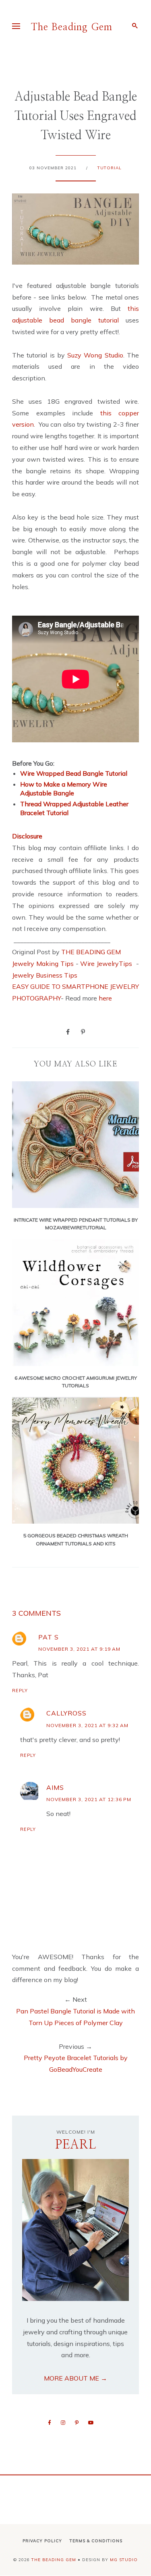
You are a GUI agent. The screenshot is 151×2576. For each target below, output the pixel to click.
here (105, 998)
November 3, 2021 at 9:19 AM (79, 1649)
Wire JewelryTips (107, 963)
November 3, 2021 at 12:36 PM (89, 1799)
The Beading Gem (72, 27)
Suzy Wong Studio (95, 355)
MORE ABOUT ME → (75, 2378)
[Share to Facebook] (68, 1031)
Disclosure (27, 836)
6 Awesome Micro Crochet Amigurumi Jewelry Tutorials (76, 1382)
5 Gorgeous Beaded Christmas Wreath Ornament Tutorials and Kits (76, 1539)
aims (55, 1787)
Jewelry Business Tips (46, 975)
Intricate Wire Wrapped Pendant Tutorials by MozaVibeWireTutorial (76, 1224)
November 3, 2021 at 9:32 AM (87, 1725)
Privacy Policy (42, 2541)
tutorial (110, 168)
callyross (66, 1713)
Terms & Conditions (96, 2541)
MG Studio (124, 2560)
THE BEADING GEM (91, 952)
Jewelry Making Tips (43, 963)
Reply (20, 1691)
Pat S (49, 1637)
